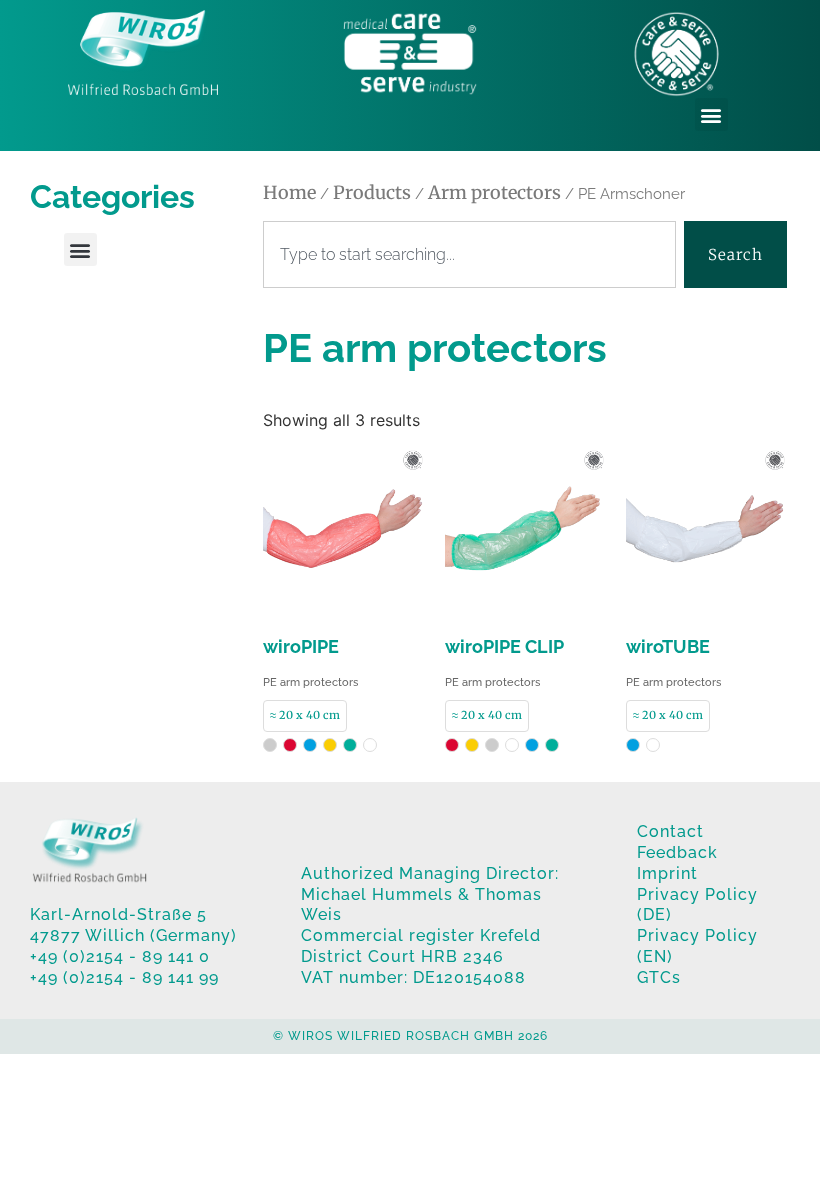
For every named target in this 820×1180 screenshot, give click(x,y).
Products (372, 192)
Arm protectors (494, 192)
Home (289, 192)
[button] (711, 114)
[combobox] (469, 255)
